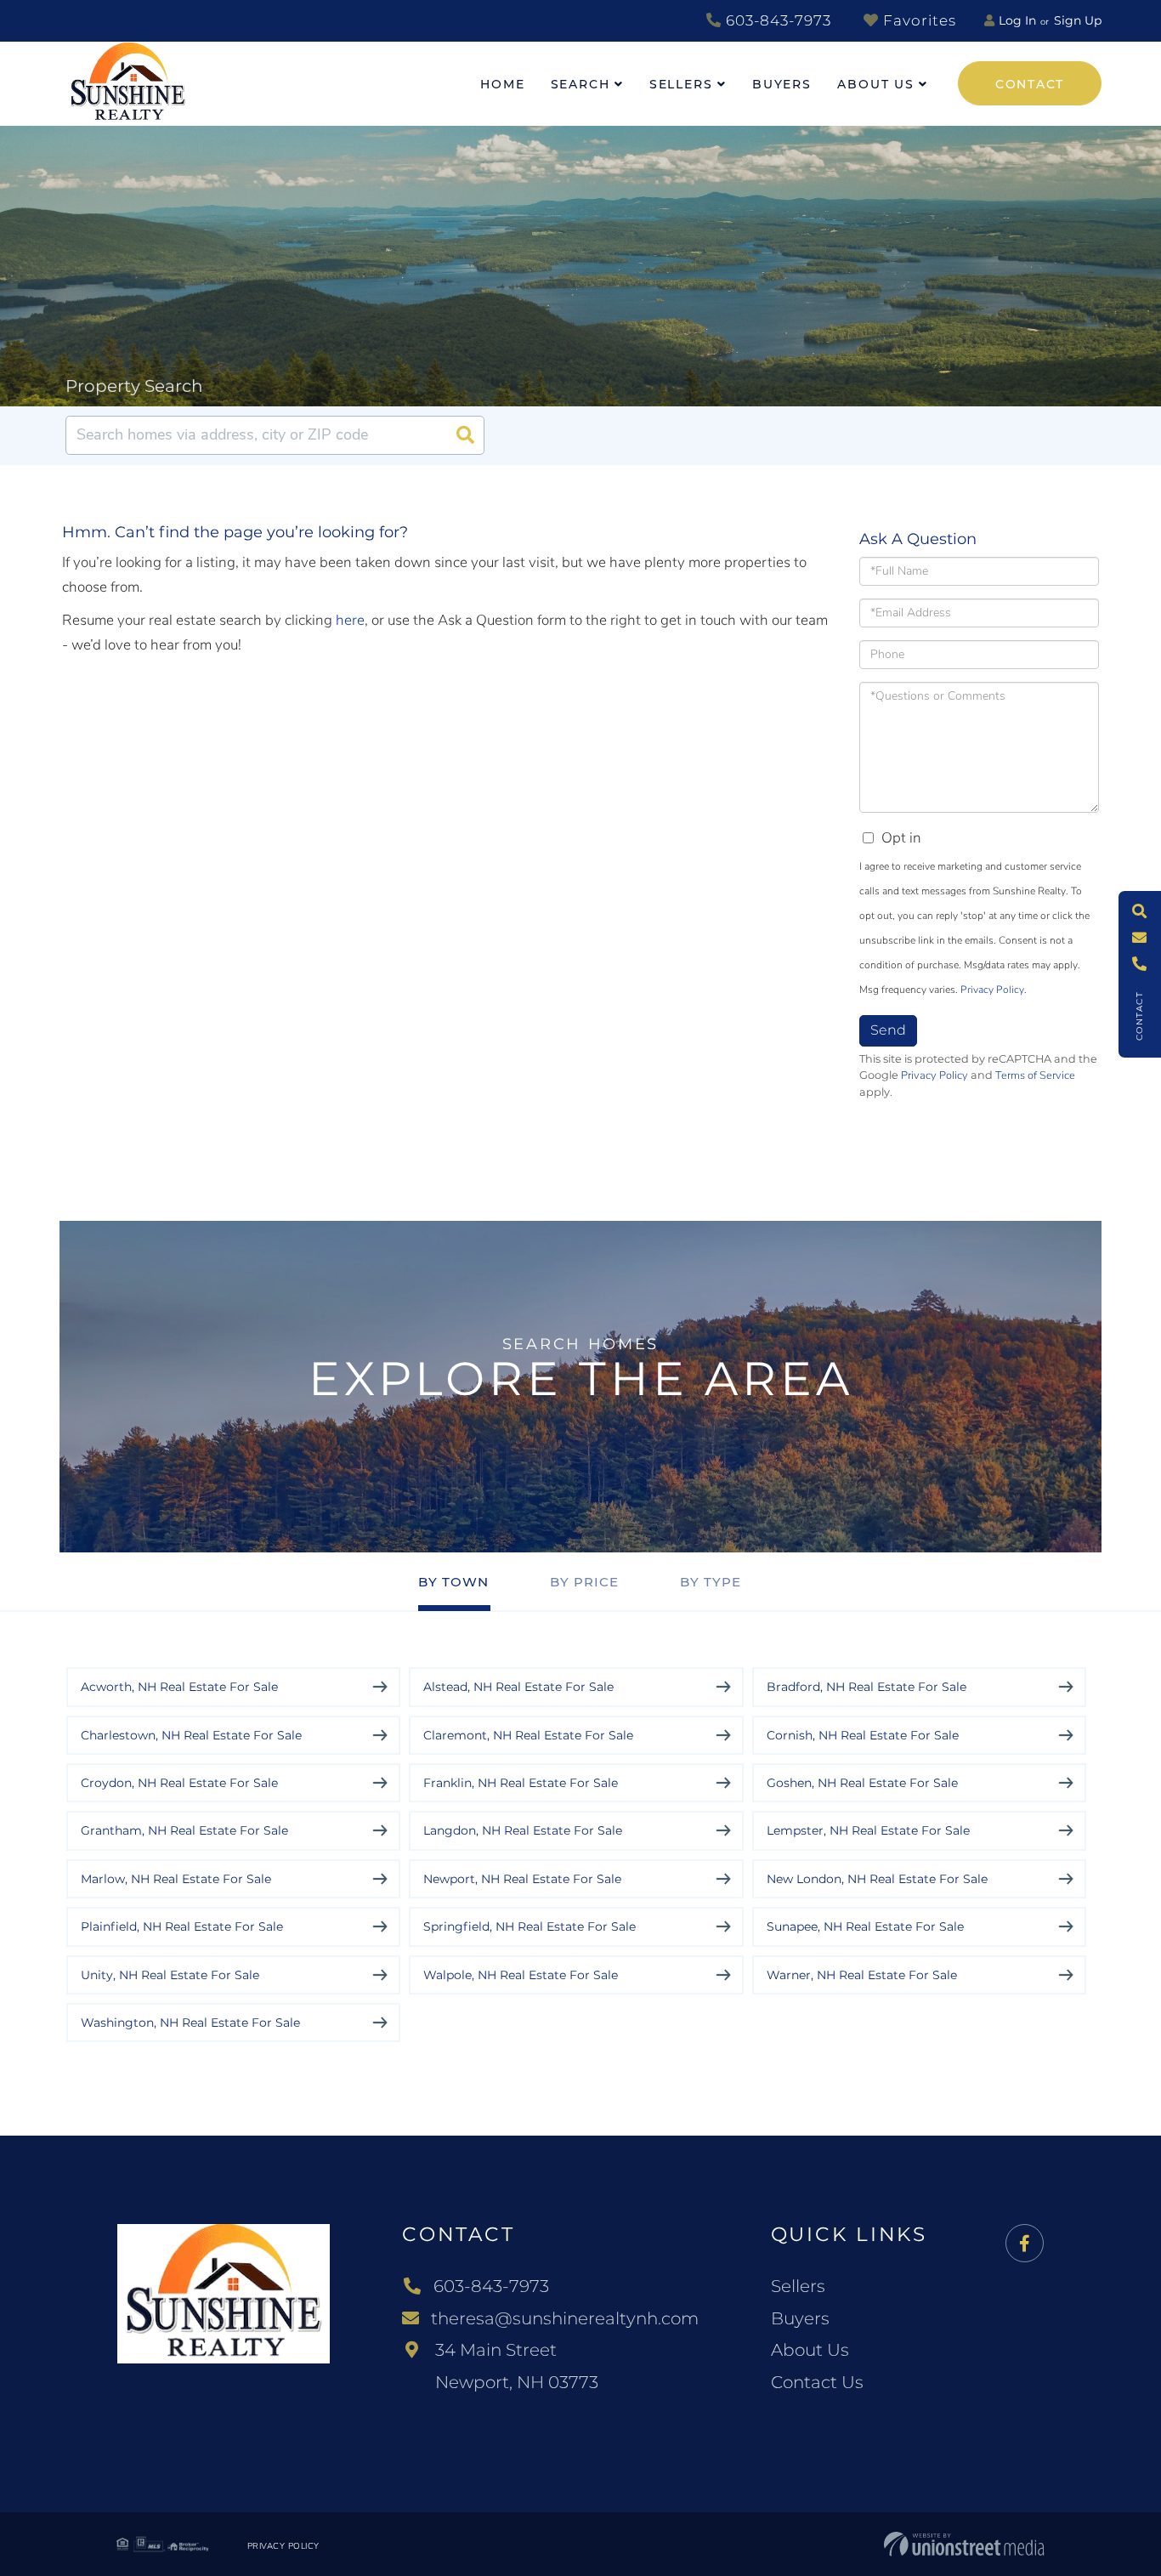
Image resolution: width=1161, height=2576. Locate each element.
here (350, 620)
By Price (584, 1582)
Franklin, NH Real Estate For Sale (521, 1783)
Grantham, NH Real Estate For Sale (184, 1830)
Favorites (917, 20)
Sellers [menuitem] (681, 84)
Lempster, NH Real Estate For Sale (868, 1830)
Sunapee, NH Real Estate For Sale (865, 1926)
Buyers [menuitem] (782, 84)
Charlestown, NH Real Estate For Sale (191, 1735)
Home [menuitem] (503, 84)
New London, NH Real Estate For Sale (877, 1879)
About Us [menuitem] (876, 84)
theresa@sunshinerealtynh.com (565, 2318)
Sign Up (1078, 20)
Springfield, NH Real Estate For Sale (530, 1926)
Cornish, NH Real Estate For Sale (863, 1735)
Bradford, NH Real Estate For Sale (867, 1687)
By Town (453, 1582)
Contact (1030, 84)
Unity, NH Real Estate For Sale (170, 1975)
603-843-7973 (776, 20)
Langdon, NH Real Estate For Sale (523, 1830)
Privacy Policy (992, 990)
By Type (711, 1582)
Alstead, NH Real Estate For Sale (518, 1687)
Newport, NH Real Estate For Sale (522, 1879)
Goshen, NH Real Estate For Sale (862, 1783)
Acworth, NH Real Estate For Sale (179, 1687)
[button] (465, 435)
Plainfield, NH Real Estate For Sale (182, 1926)
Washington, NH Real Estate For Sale (190, 2023)
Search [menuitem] (580, 84)
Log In (1017, 20)
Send (888, 1030)
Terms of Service (1035, 1075)
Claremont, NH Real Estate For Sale (528, 1735)
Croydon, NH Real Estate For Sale (179, 1783)
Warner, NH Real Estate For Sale (862, 1975)
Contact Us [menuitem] (817, 2382)
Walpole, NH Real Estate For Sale (521, 1975)
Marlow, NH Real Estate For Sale (176, 1879)
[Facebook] (1025, 2244)
